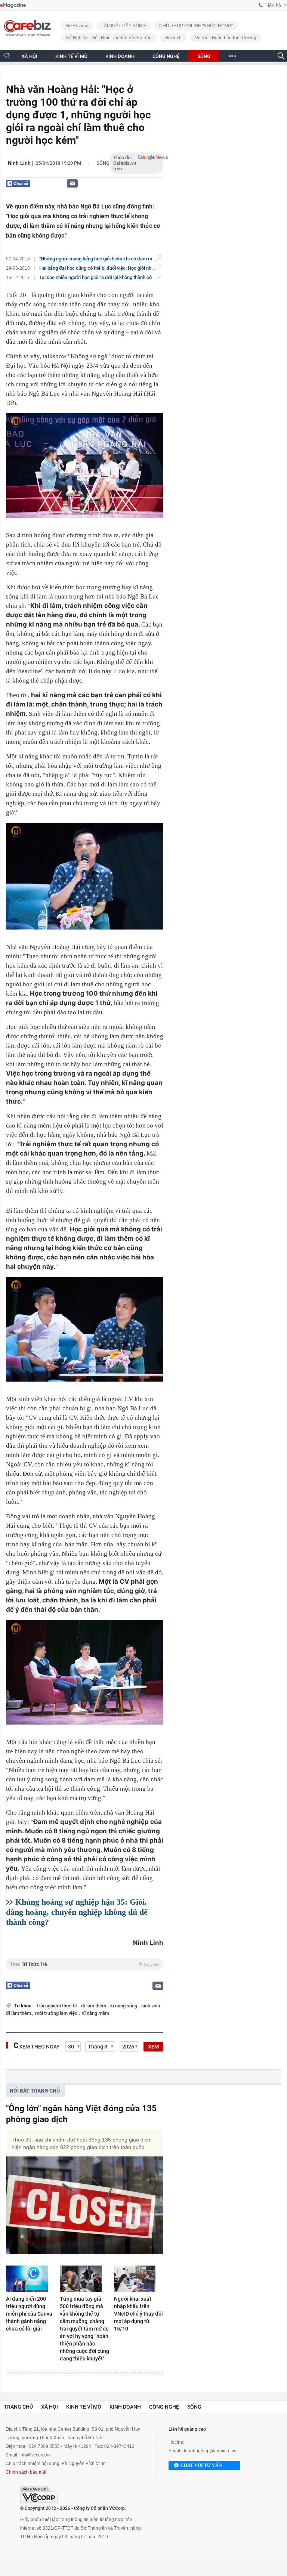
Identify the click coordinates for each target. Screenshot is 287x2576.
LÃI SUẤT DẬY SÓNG (124, 26)
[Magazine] (13, 5)
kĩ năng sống (124, 2006)
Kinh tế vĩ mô (84, 2407)
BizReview (77, 26)
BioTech (173, 38)
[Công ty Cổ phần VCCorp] (39, 2495)
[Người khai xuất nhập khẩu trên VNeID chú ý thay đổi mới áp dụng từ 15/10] (139, 2279)
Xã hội (50, 2407)
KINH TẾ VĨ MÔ (71, 56)
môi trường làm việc (57, 2013)
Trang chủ (18, 2407)
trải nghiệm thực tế (58, 2006)
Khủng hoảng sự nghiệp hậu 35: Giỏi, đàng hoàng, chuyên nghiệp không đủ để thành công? (77, 1912)
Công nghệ (164, 2407)
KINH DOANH (120, 56)
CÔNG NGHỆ (166, 56)
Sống (103, 163)
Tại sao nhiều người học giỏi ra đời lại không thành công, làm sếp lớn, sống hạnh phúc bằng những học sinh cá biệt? (161, 277)
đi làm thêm (94, 2006)
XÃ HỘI (30, 56)
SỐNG (204, 56)
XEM (153, 2047)
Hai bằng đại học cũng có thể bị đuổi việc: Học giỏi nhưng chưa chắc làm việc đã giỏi (128, 268)
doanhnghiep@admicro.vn (209, 2451)
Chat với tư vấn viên (201, 2466)
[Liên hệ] (72, 183)
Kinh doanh (125, 2407)
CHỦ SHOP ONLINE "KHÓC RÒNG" (196, 26)
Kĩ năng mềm (95, 2013)
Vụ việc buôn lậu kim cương (226, 38)
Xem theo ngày (39, 2047)
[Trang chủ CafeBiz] (6, 55)
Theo (85, 1964)
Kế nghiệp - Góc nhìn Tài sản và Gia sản (109, 38)
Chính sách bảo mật (26, 2472)
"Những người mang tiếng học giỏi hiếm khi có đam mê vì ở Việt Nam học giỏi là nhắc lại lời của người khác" (152, 259)
